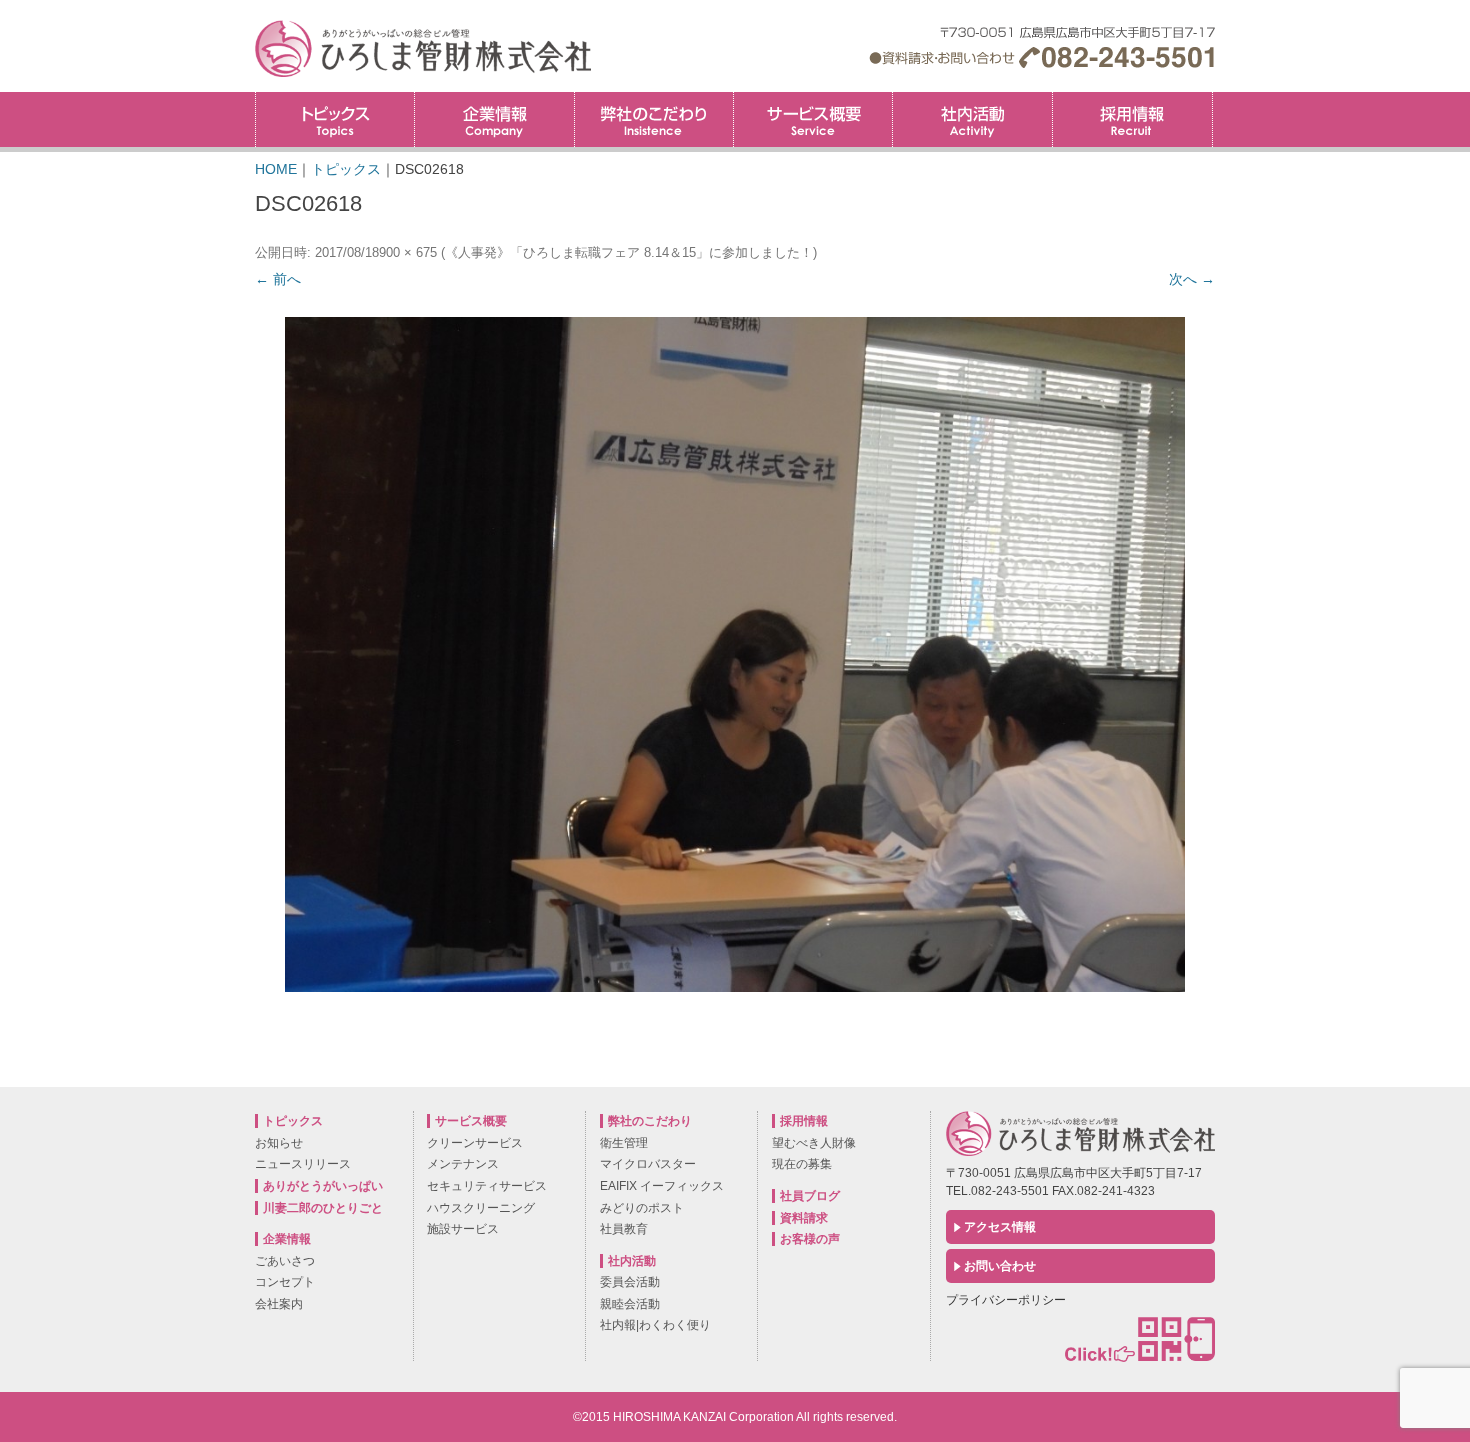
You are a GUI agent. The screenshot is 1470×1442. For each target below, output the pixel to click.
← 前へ (278, 279)
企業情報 (494, 119)
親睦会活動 (630, 1304)
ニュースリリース (303, 1164)
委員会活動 (630, 1282)
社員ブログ (810, 1196)
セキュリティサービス (487, 1186)
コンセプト (285, 1282)
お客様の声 (810, 1239)
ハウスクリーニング (481, 1208)
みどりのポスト (642, 1208)
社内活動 (972, 119)
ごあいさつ (285, 1261)
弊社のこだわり (654, 119)
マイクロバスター (648, 1164)
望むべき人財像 (814, 1143)
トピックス (335, 119)
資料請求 (804, 1218)
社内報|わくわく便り (655, 1325)
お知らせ (279, 1143)
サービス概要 (813, 119)
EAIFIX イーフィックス (662, 1186)
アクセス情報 (1000, 1227)
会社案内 (279, 1304)
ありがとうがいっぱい (323, 1186)
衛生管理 (624, 1143)
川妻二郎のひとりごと (323, 1208)
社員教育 (624, 1229)
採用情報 (1212, 98)
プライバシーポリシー (1006, 1300)
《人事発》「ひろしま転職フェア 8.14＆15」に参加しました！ (629, 252)
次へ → (1192, 279)
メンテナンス (463, 1164)
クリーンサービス (475, 1143)
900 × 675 (408, 252)
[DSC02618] (735, 654)
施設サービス (463, 1229)
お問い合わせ (1000, 1266)
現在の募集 (802, 1164)
